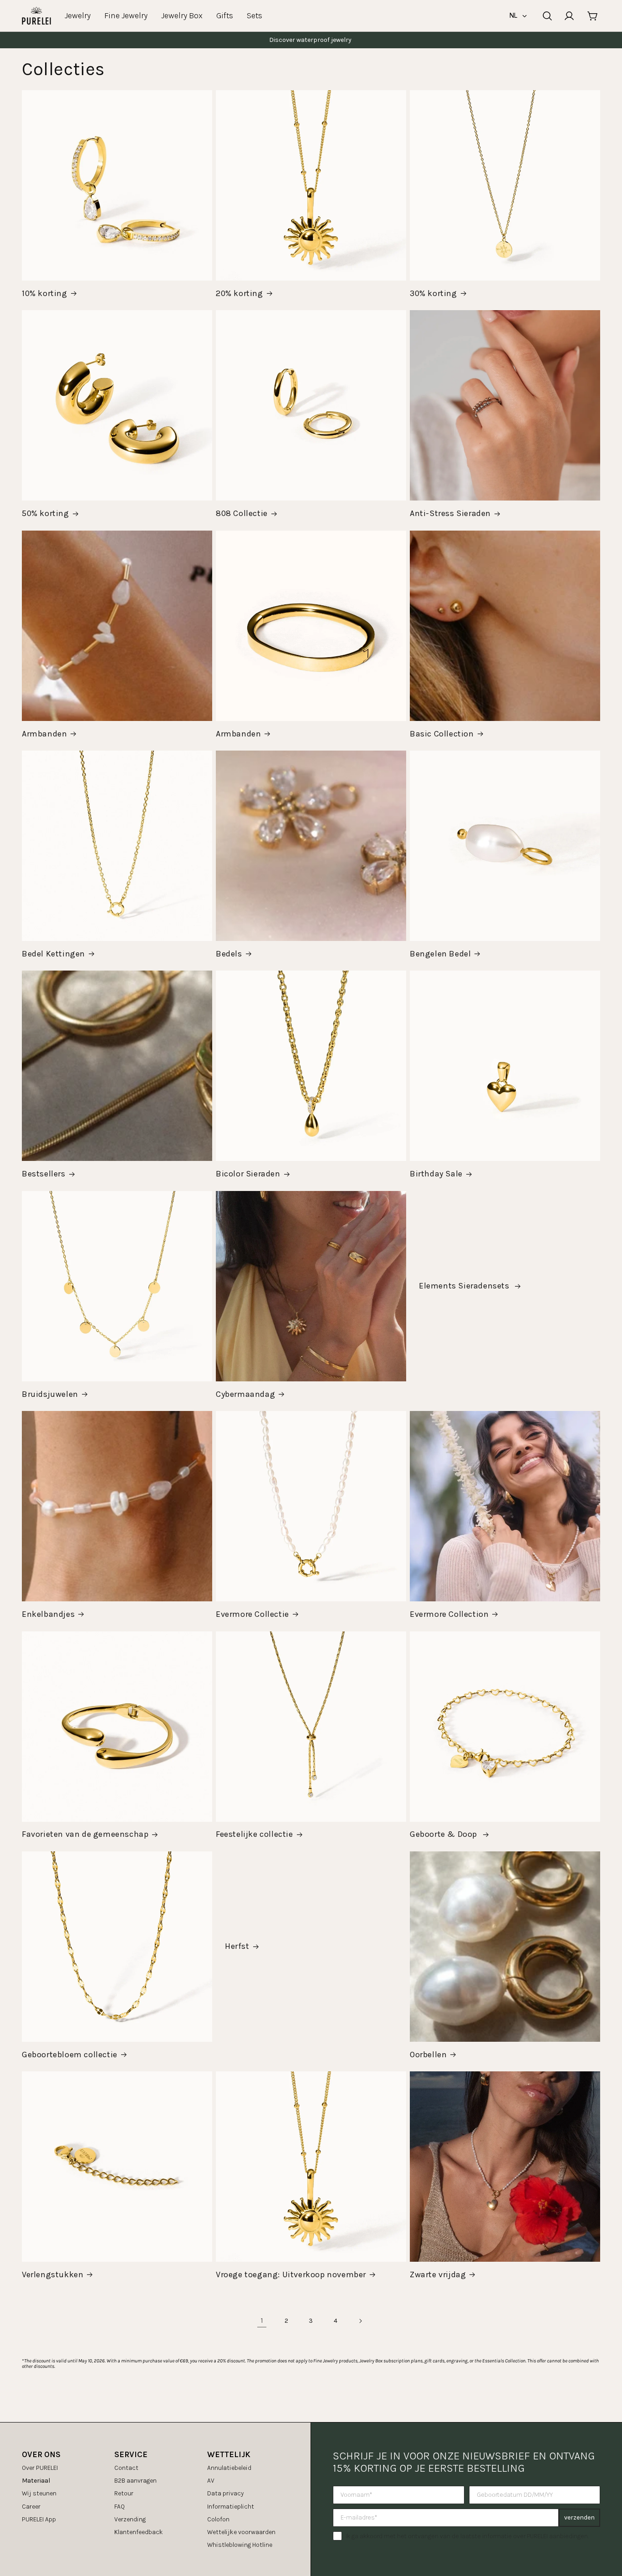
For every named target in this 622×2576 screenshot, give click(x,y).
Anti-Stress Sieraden (450, 513)
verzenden (579, 2517)
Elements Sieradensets (465, 1286)
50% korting (46, 513)
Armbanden (44, 734)
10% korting (45, 293)
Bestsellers (44, 1174)
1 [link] (262, 2320)
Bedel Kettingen (54, 954)
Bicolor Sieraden (248, 1174)
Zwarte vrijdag (438, 2274)
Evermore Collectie (252, 1614)
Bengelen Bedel (440, 954)
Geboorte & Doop (445, 1834)
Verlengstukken (53, 2274)
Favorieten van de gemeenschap (85, 1834)
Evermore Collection (449, 1614)
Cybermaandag (245, 1394)
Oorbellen (428, 2055)
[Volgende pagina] (360, 2321)
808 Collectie (242, 513)
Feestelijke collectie (255, 1834)
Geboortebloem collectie (70, 2055)
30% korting (433, 293)
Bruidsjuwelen (50, 1394)
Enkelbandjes (48, 1614)
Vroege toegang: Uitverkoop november (291, 2274)
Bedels (229, 954)
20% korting (240, 293)
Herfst (237, 1946)
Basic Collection (442, 734)
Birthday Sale (436, 1174)
